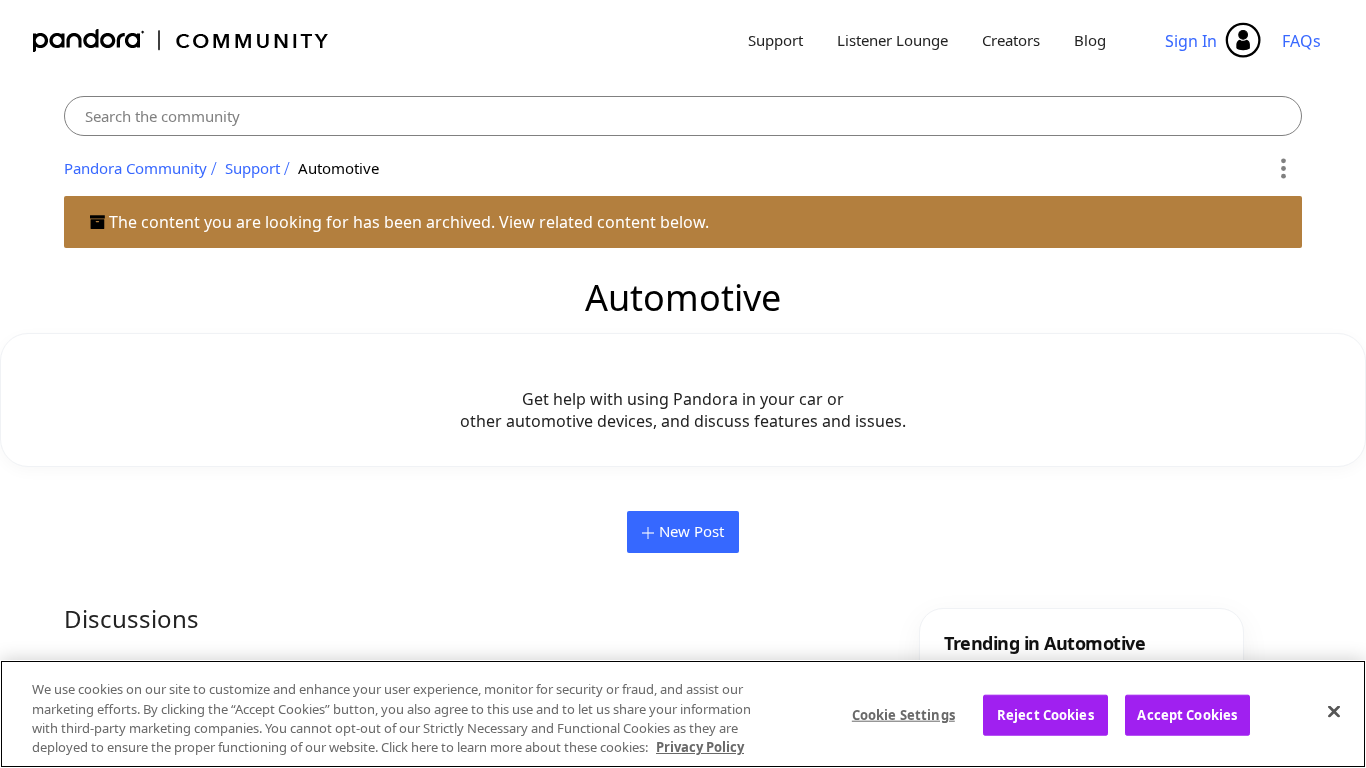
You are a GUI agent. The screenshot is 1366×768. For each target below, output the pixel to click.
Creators (1011, 40)
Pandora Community (181, 40)
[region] (683, 714)
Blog (1090, 40)
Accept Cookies (1187, 715)
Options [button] (1283, 169)
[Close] (1334, 711)
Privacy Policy (700, 747)
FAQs (1301, 41)
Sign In (1191, 41)
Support (775, 40)
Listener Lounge (892, 40)
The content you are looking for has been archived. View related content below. (407, 222)
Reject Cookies (1045, 715)
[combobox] (683, 116)
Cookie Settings (903, 715)
